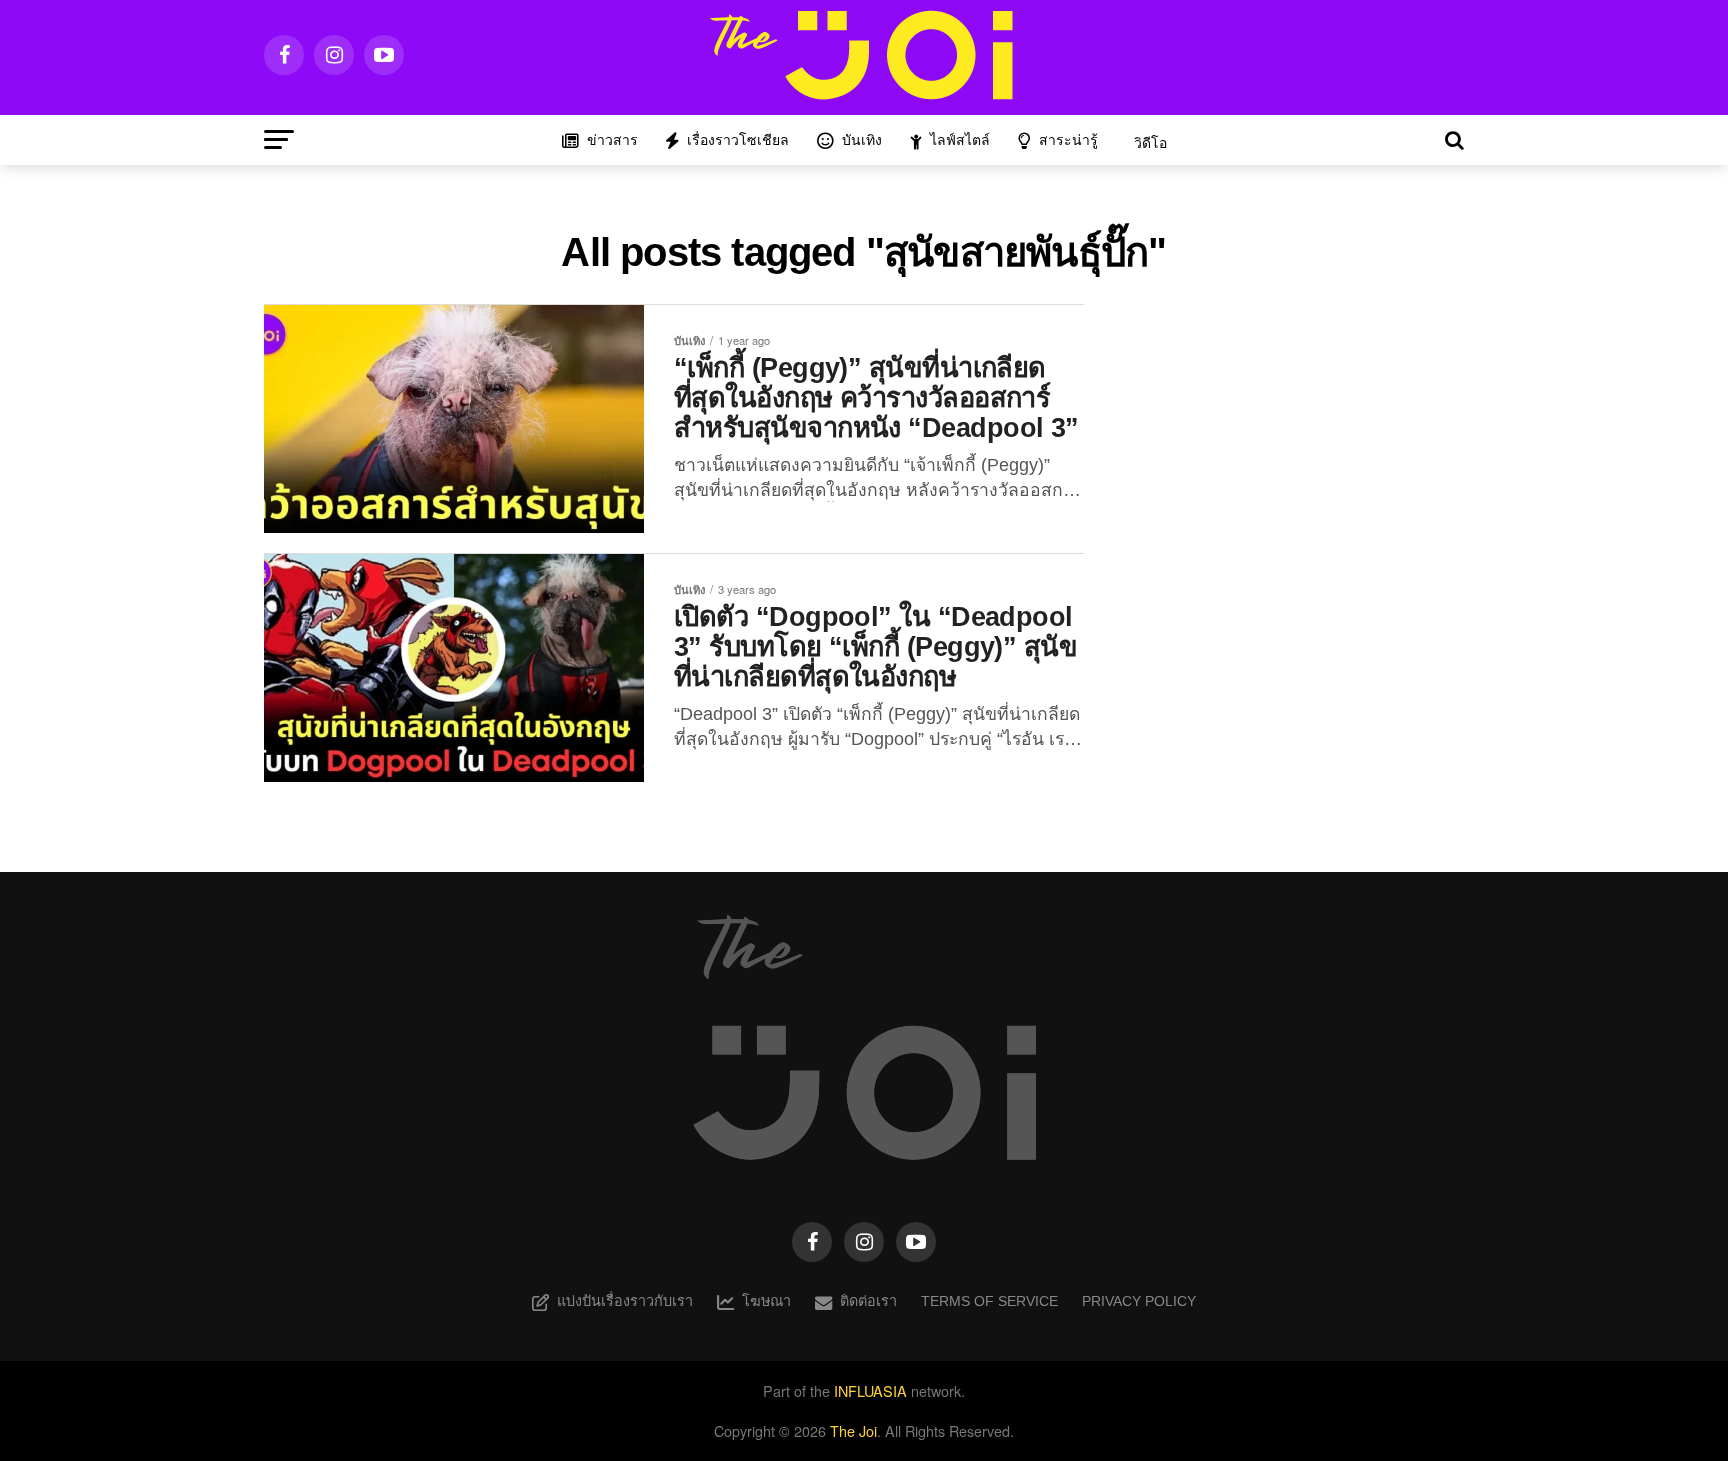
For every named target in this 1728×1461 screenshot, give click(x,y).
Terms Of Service (989, 1301)
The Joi (853, 1430)
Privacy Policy (1139, 1301)
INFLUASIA (870, 1390)
